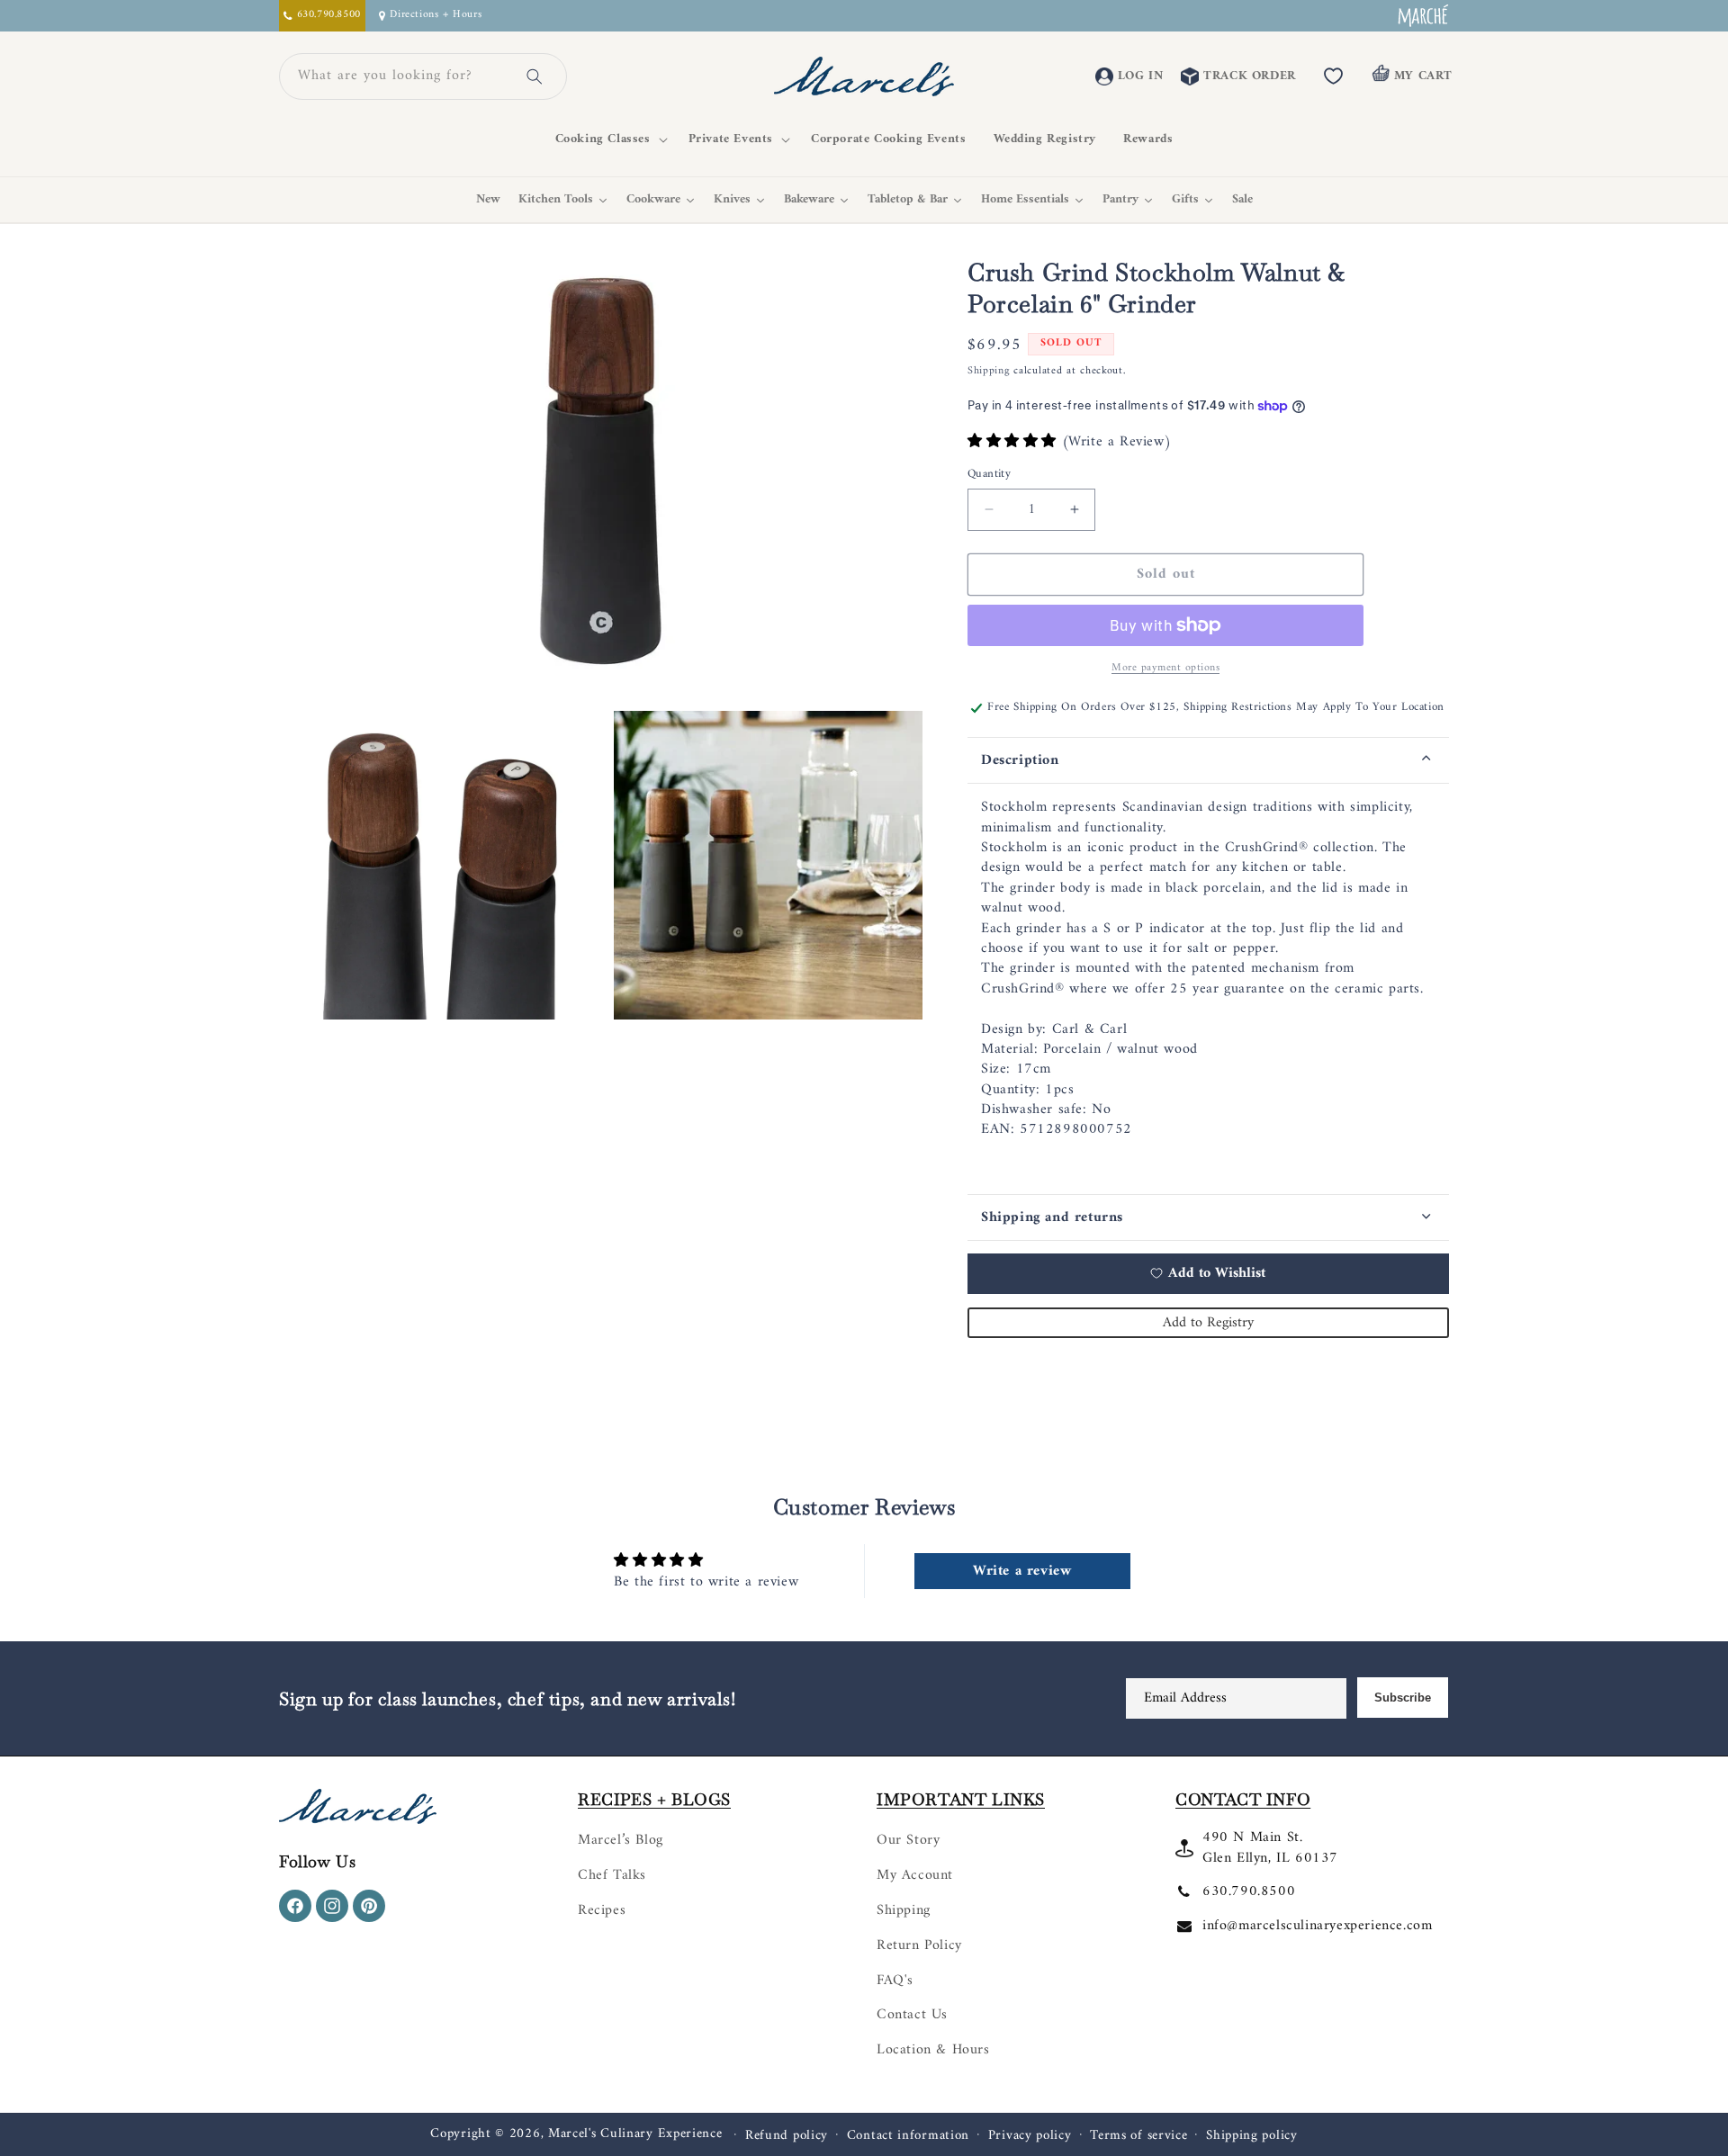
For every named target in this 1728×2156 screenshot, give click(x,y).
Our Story (908, 1840)
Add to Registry (1208, 1323)
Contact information (908, 2136)
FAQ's (895, 1981)
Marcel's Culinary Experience (635, 2134)
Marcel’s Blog (621, 1840)
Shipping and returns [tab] (1052, 1217)
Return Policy (919, 1945)
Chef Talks (612, 1875)
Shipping (989, 371)
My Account (915, 1875)
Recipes (602, 1910)
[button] (608, 139)
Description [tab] (1020, 760)
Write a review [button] (1022, 1571)
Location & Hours (933, 2050)
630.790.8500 (1249, 1891)
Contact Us (912, 2015)
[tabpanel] (1208, 988)
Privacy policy (1030, 2136)
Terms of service (1138, 2136)
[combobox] (401, 76)
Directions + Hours (436, 16)
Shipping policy (1252, 2136)
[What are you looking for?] (535, 76)
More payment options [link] (1165, 669)
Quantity (989, 474)
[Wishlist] (1334, 76)
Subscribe (1403, 1698)
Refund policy (787, 2136)
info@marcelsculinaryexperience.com (1317, 1926)
